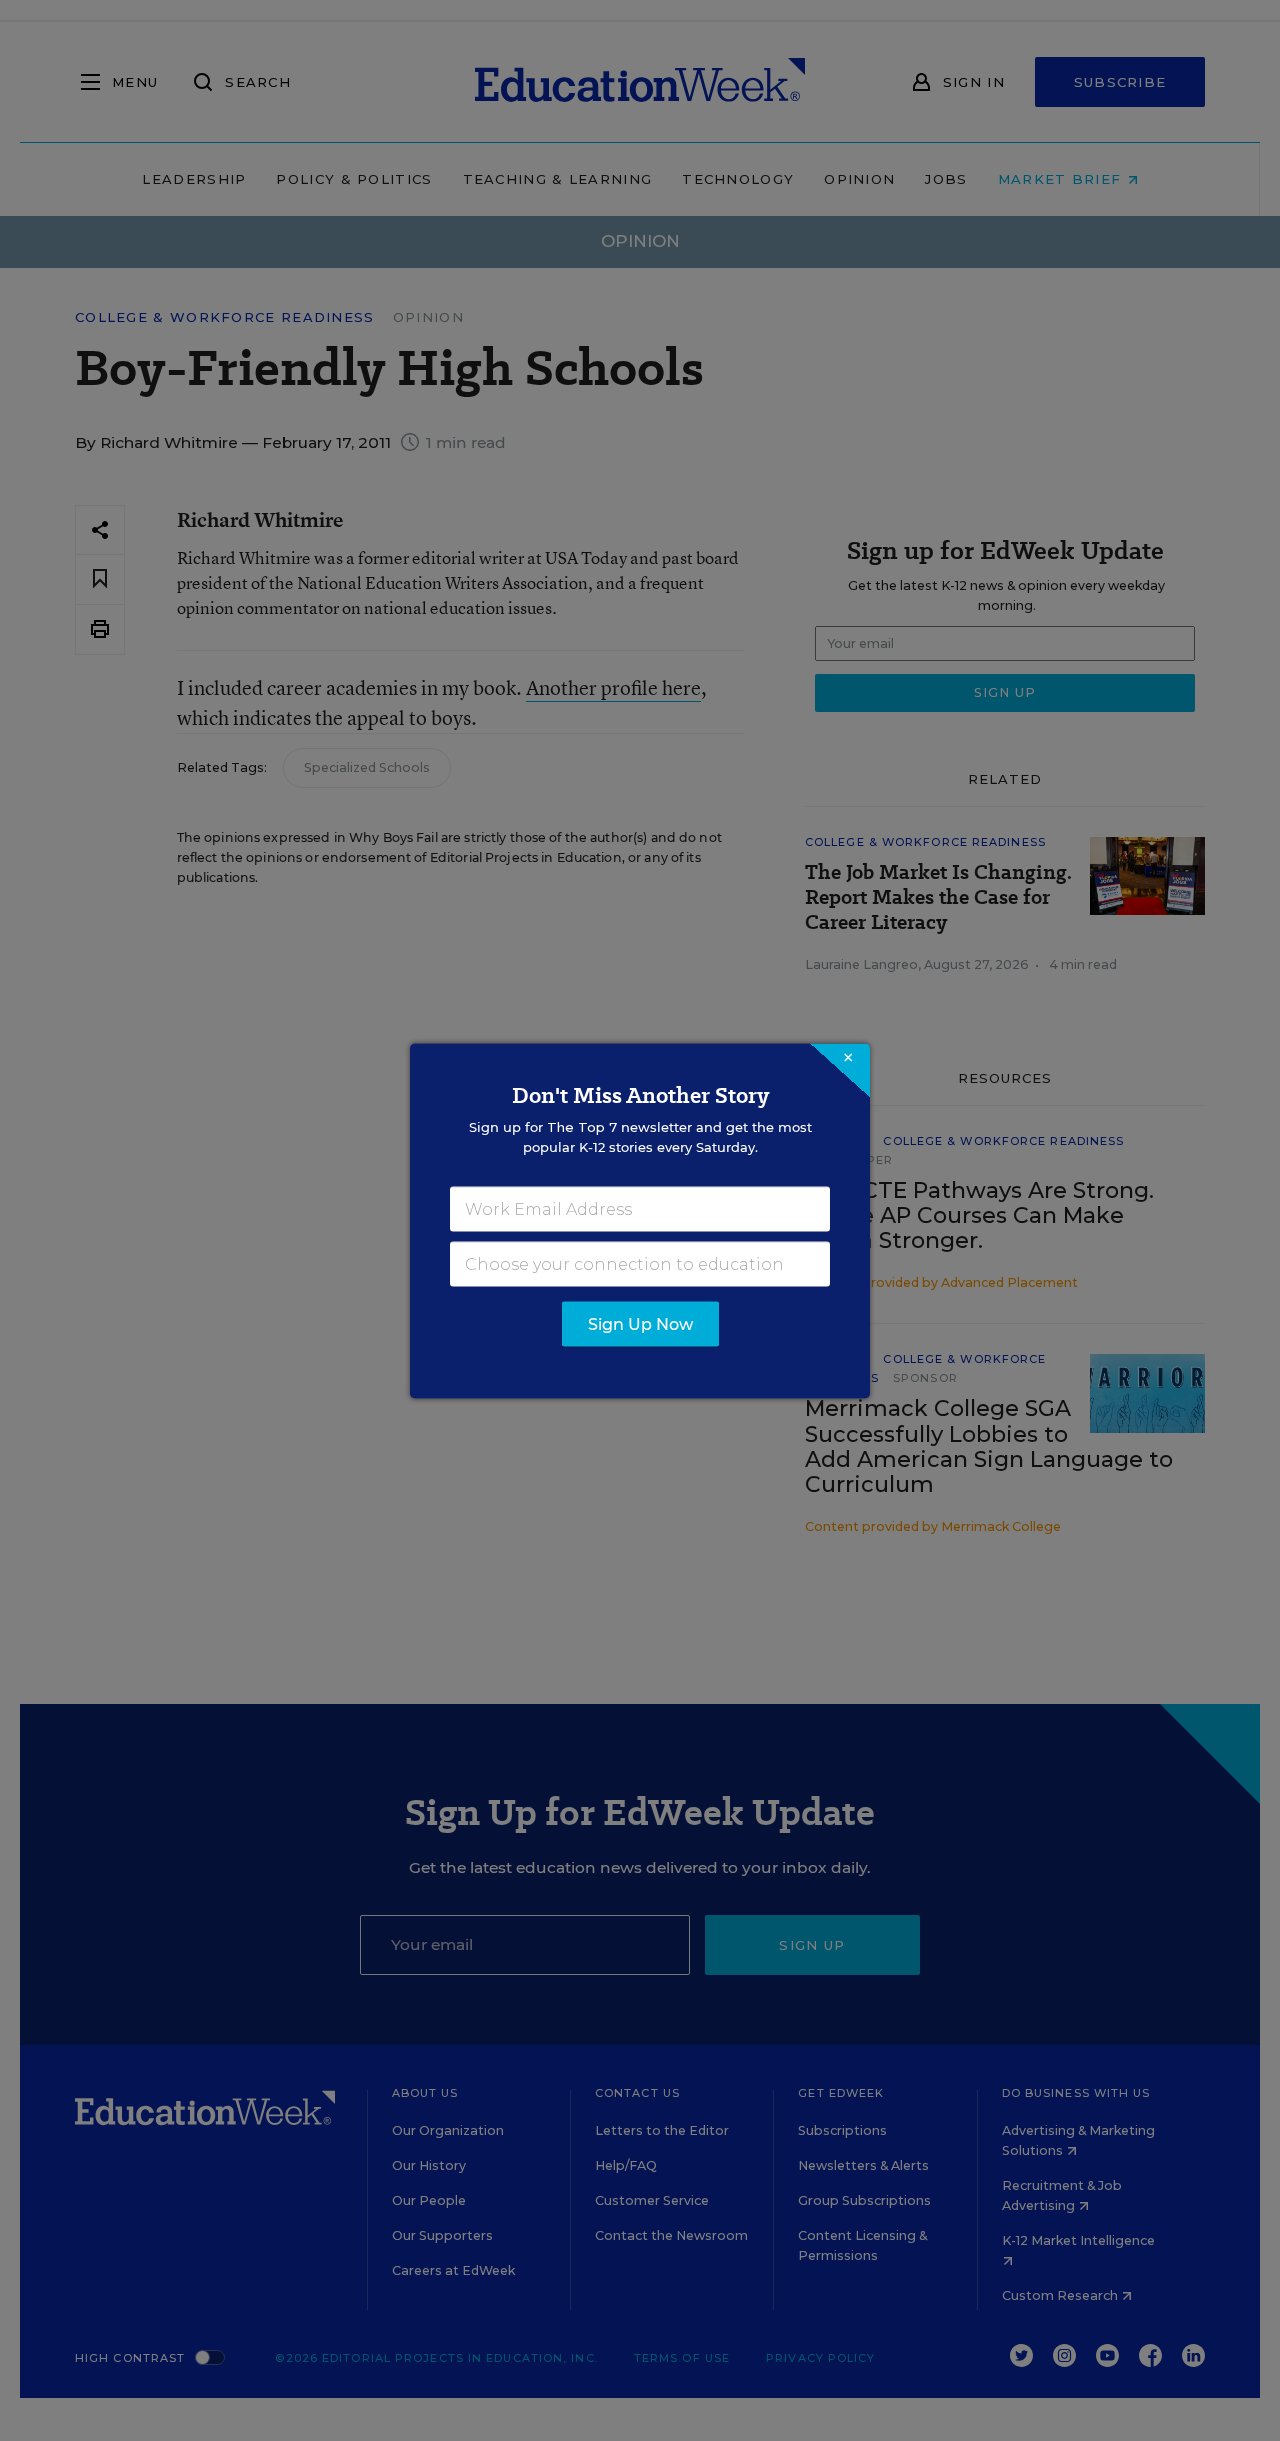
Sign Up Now (640, 1323)
